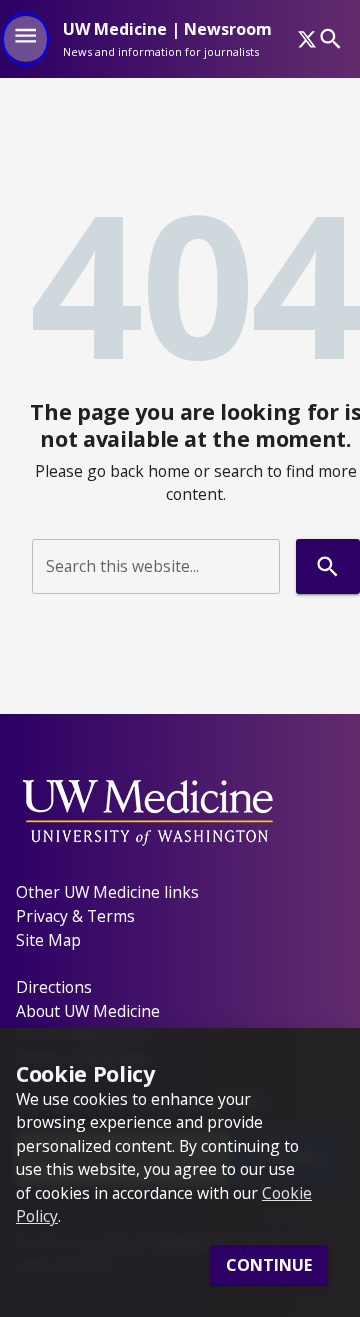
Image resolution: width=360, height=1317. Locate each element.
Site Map (48, 940)
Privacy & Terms (75, 916)
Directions (54, 987)
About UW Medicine (88, 1011)
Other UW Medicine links (107, 892)
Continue (269, 1265)
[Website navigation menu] (25, 39)
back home (150, 471)
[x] (307, 39)
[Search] (330, 38)
